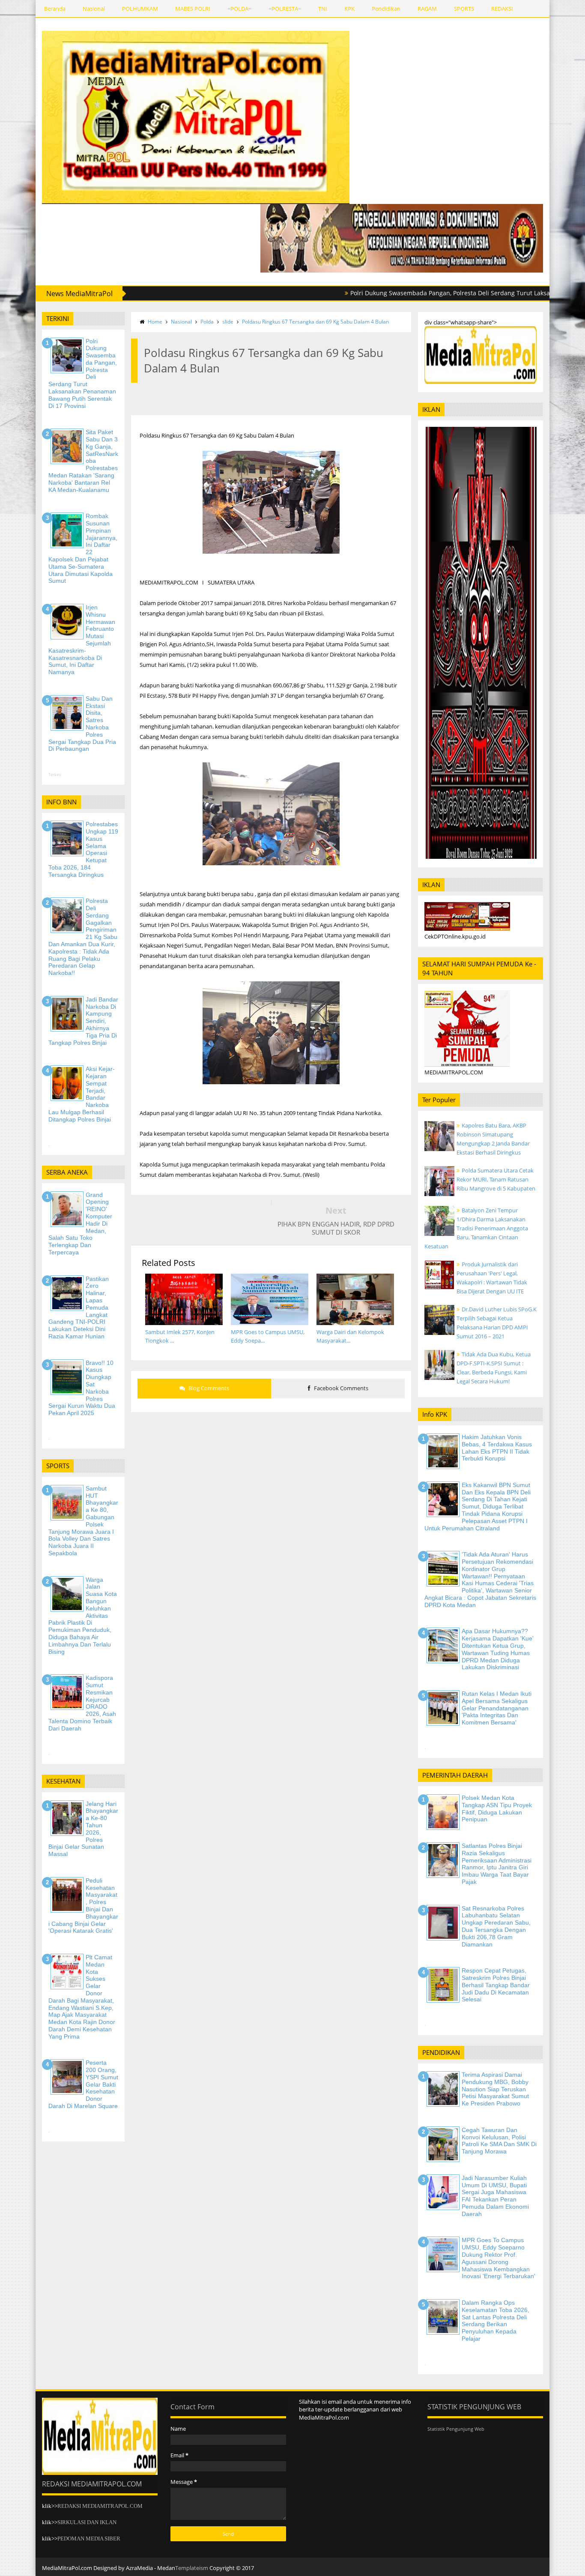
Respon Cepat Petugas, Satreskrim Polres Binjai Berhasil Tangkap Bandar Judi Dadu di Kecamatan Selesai (496, 1985)
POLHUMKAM (140, 9)
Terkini (55, 775)
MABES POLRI (193, 9)
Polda (207, 322)
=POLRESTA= (285, 9)
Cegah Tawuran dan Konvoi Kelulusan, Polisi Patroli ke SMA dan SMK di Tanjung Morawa (499, 2141)
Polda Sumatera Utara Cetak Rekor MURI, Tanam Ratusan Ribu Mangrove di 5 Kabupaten (496, 1179)
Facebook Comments (340, 1388)
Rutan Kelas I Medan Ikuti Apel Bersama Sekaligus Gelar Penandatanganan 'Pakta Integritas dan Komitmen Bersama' (497, 1708)
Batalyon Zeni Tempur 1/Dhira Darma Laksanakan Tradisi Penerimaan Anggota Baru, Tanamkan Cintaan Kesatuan (476, 1228)
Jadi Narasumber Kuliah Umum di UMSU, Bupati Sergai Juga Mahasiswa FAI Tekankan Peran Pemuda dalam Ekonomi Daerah (495, 2196)
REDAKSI (502, 9)
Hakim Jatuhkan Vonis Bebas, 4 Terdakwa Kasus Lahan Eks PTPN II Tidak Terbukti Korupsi (497, 1448)
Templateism (192, 2568)
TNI (323, 9)
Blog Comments (208, 1388)
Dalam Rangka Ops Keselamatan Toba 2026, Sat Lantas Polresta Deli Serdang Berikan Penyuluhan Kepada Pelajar (495, 2321)
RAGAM (427, 9)
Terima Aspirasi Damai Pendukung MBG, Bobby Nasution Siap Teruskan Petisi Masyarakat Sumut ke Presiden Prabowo (495, 2089)
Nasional (94, 9)
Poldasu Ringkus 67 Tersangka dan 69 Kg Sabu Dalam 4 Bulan (315, 322)
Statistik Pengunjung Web (456, 2429)
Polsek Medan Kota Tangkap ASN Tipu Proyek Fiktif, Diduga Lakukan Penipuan (497, 1808)
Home (155, 322)
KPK (349, 9)
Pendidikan (386, 9)
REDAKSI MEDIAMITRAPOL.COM (100, 2506)
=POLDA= (239, 9)
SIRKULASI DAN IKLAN (87, 2522)
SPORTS (464, 9)
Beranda (55, 9)
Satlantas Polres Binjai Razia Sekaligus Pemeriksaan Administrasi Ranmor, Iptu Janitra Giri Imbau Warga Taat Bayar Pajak (497, 1864)
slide (228, 322)
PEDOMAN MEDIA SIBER (89, 2539)
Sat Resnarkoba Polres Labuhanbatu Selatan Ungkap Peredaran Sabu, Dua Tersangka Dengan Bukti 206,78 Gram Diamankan (496, 1926)
